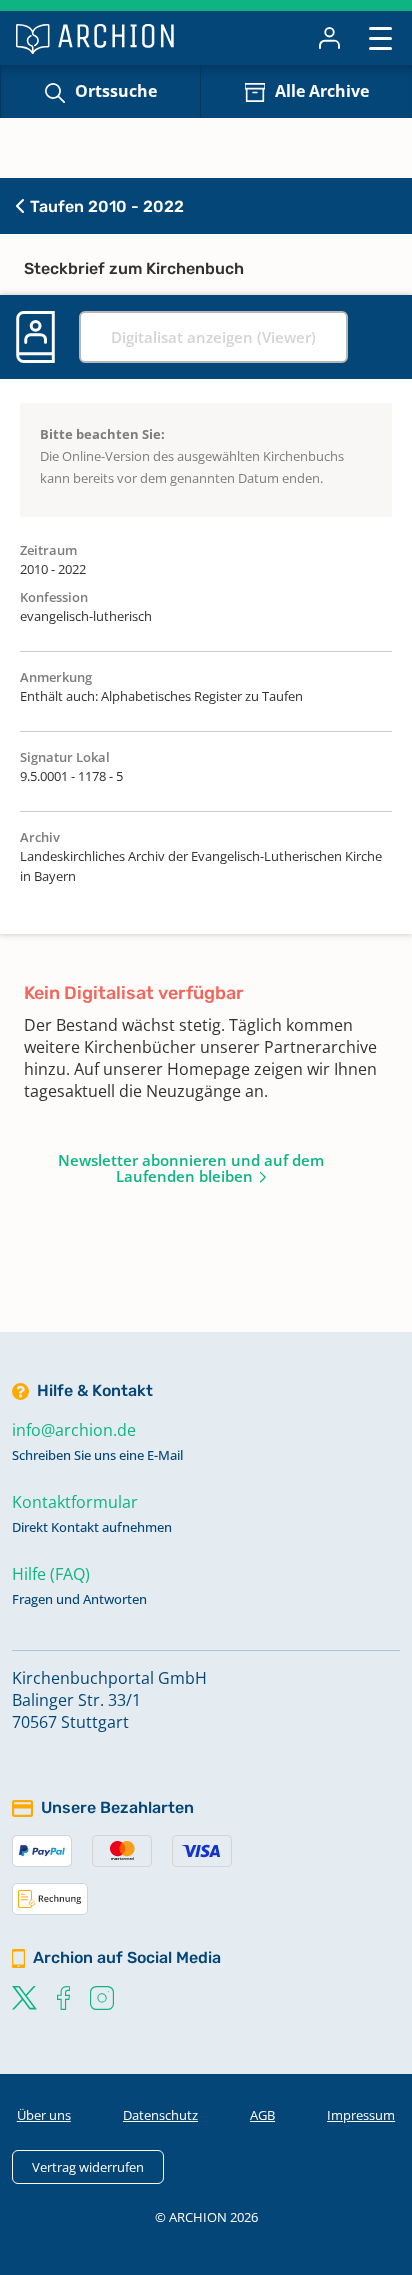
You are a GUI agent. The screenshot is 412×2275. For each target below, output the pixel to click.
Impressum (361, 2115)
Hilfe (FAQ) (51, 1574)
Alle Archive (322, 91)
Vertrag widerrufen (88, 2167)
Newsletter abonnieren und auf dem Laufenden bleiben (191, 1168)
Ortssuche (116, 91)
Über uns (44, 2115)
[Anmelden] (329, 38)
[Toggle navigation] (380, 37)
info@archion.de (74, 1430)
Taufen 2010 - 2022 (105, 206)
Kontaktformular (75, 1502)
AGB (262, 2115)
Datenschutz (160, 2115)
